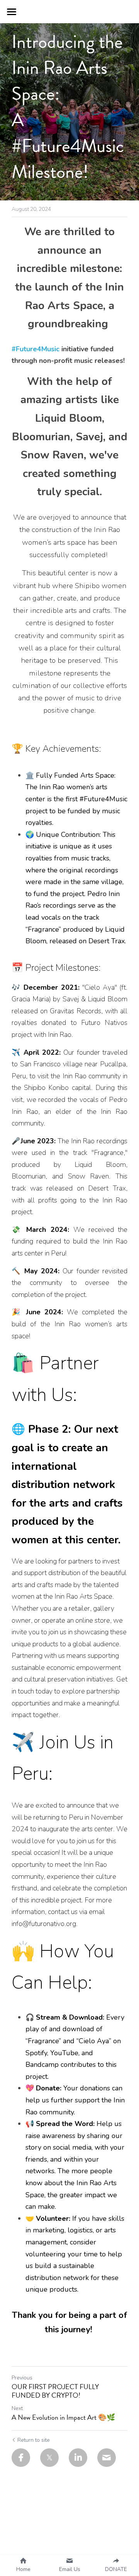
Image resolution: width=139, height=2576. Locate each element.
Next (17, 2408)
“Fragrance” (43, 2041)
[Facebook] (21, 2458)
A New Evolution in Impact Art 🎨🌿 (63, 2418)
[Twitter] (49, 2458)
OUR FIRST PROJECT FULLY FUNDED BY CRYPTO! (55, 2391)
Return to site (34, 2440)
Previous (22, 2378)
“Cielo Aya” (94, 2041)
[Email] (107, 2458)
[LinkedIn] (78, 2458)
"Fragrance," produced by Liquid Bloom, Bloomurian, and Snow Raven (70, 1164)
